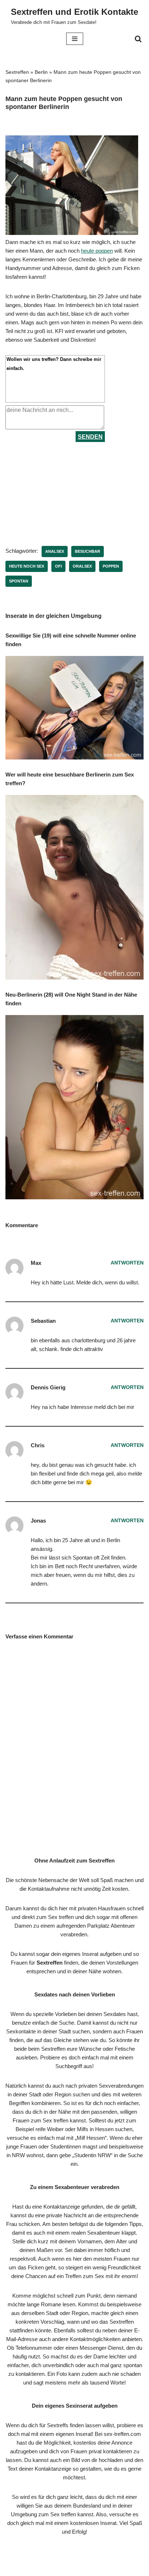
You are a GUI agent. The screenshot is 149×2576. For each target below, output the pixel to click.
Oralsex (82, 566)
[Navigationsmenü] (75, 39)
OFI (58, 566)
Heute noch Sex (27, 566)
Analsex (55, 551)
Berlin (41, 72)
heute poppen (97, 251)
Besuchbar (88, 551)
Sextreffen (17, 72)
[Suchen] (138, 39)
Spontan (19, 581)
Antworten (127, 1263)
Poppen (111, 566)
